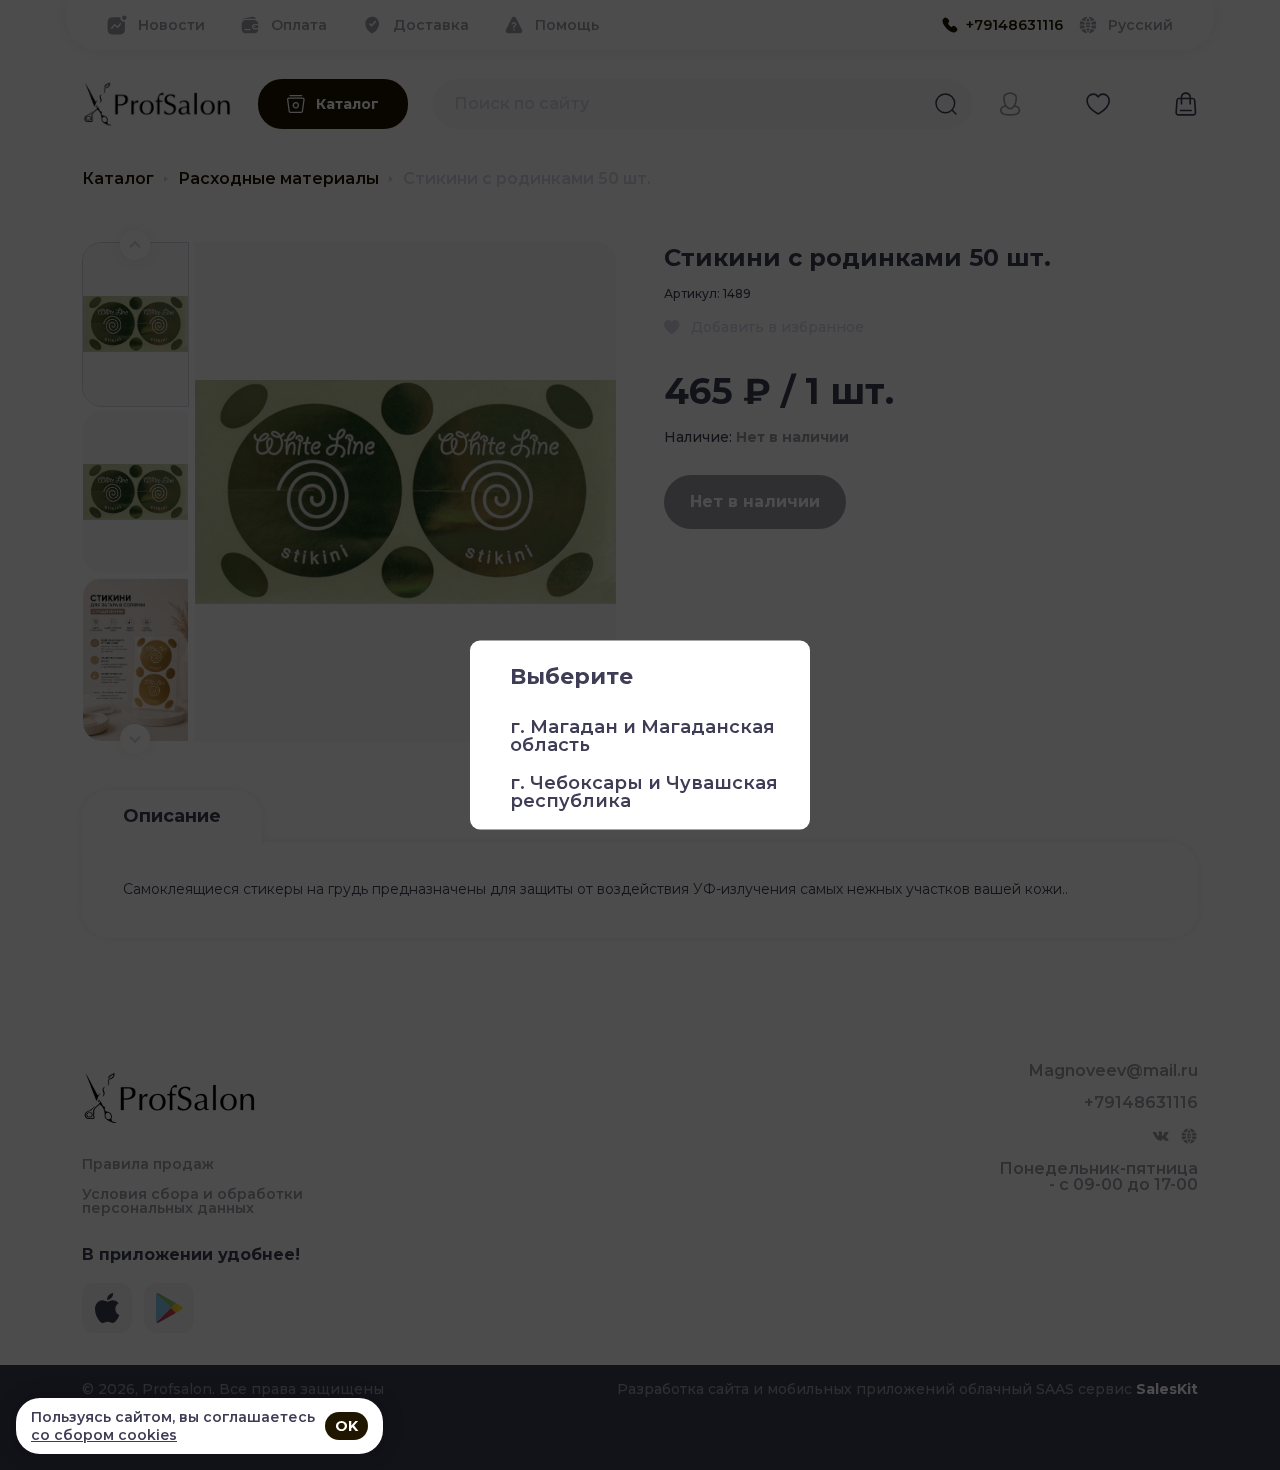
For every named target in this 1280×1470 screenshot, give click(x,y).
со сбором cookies (104, 1435)
